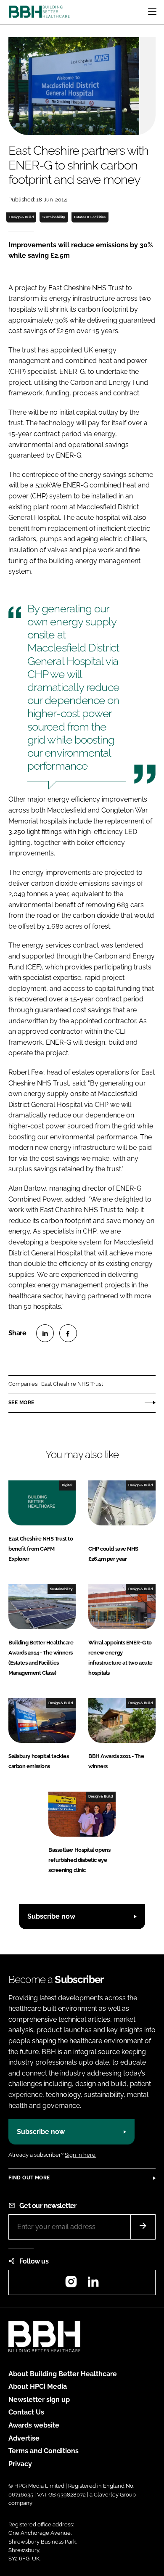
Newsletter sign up (39, 2400)
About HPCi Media (38, 2387)
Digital (67, 1485)
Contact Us (26, 2412)
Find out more (29, 2178)
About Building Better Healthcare (63, 2374)
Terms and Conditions (44, 2451)
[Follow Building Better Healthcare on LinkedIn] (93, 2284)
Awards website (34, 2425)
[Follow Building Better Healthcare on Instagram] (71, 2284)
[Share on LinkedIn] (45, 1333)
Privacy (20, 2464)
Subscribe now (51, 1916)
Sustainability (54, 217)
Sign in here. (81, 2155)
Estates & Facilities (90, 217)
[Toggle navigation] (152, 12)
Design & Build (21, 217)
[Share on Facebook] (68, 1333)
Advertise (24, 2438)
